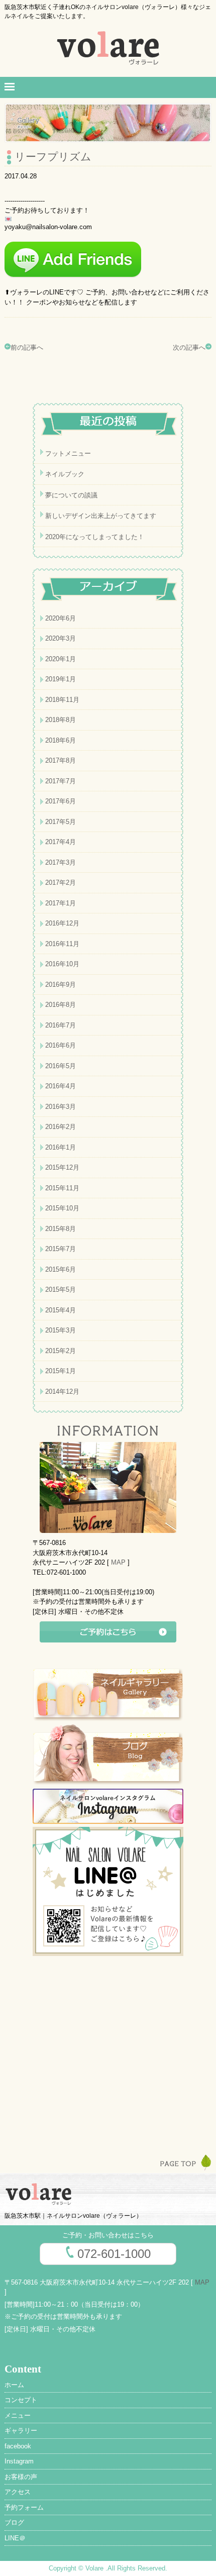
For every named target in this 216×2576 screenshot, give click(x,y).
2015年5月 (61, 1290)
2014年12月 (62, 1392)
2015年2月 (61, 1351)
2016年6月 (61, 1045)
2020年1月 (61, 659)
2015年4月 (61, 1310)
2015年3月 (61, 1330)
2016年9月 (61, 985)
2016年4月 (61, 1086)
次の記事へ (189, 347)
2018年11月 (62, 700)
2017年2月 (61, 883)
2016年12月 (62, 923)
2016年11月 (62, 944)
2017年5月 (61, 822)
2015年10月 (62, 1208)
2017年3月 (61, 862)
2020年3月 (61, 638)
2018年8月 (61, 720)
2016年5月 (61, 1066)
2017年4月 (61, 842)
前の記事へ (27, 347)
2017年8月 (61, 760)
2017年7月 (61, 781)
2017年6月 (61, 801)
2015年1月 (61, 1371)
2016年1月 (61, 1147)
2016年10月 (62, 964)
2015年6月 (61, 1269)
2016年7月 (61, 1025)
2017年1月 (61, 903)
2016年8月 (61, 1005)
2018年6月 (61, 740)
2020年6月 (61, 618)
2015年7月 (61, 1249)
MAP (118, 1562)
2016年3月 (61, 1107)
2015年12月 (62, 1167)
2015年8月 (61, 1229)
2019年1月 (61, 679)
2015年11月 (62, 1188)
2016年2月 (61, 1127)
